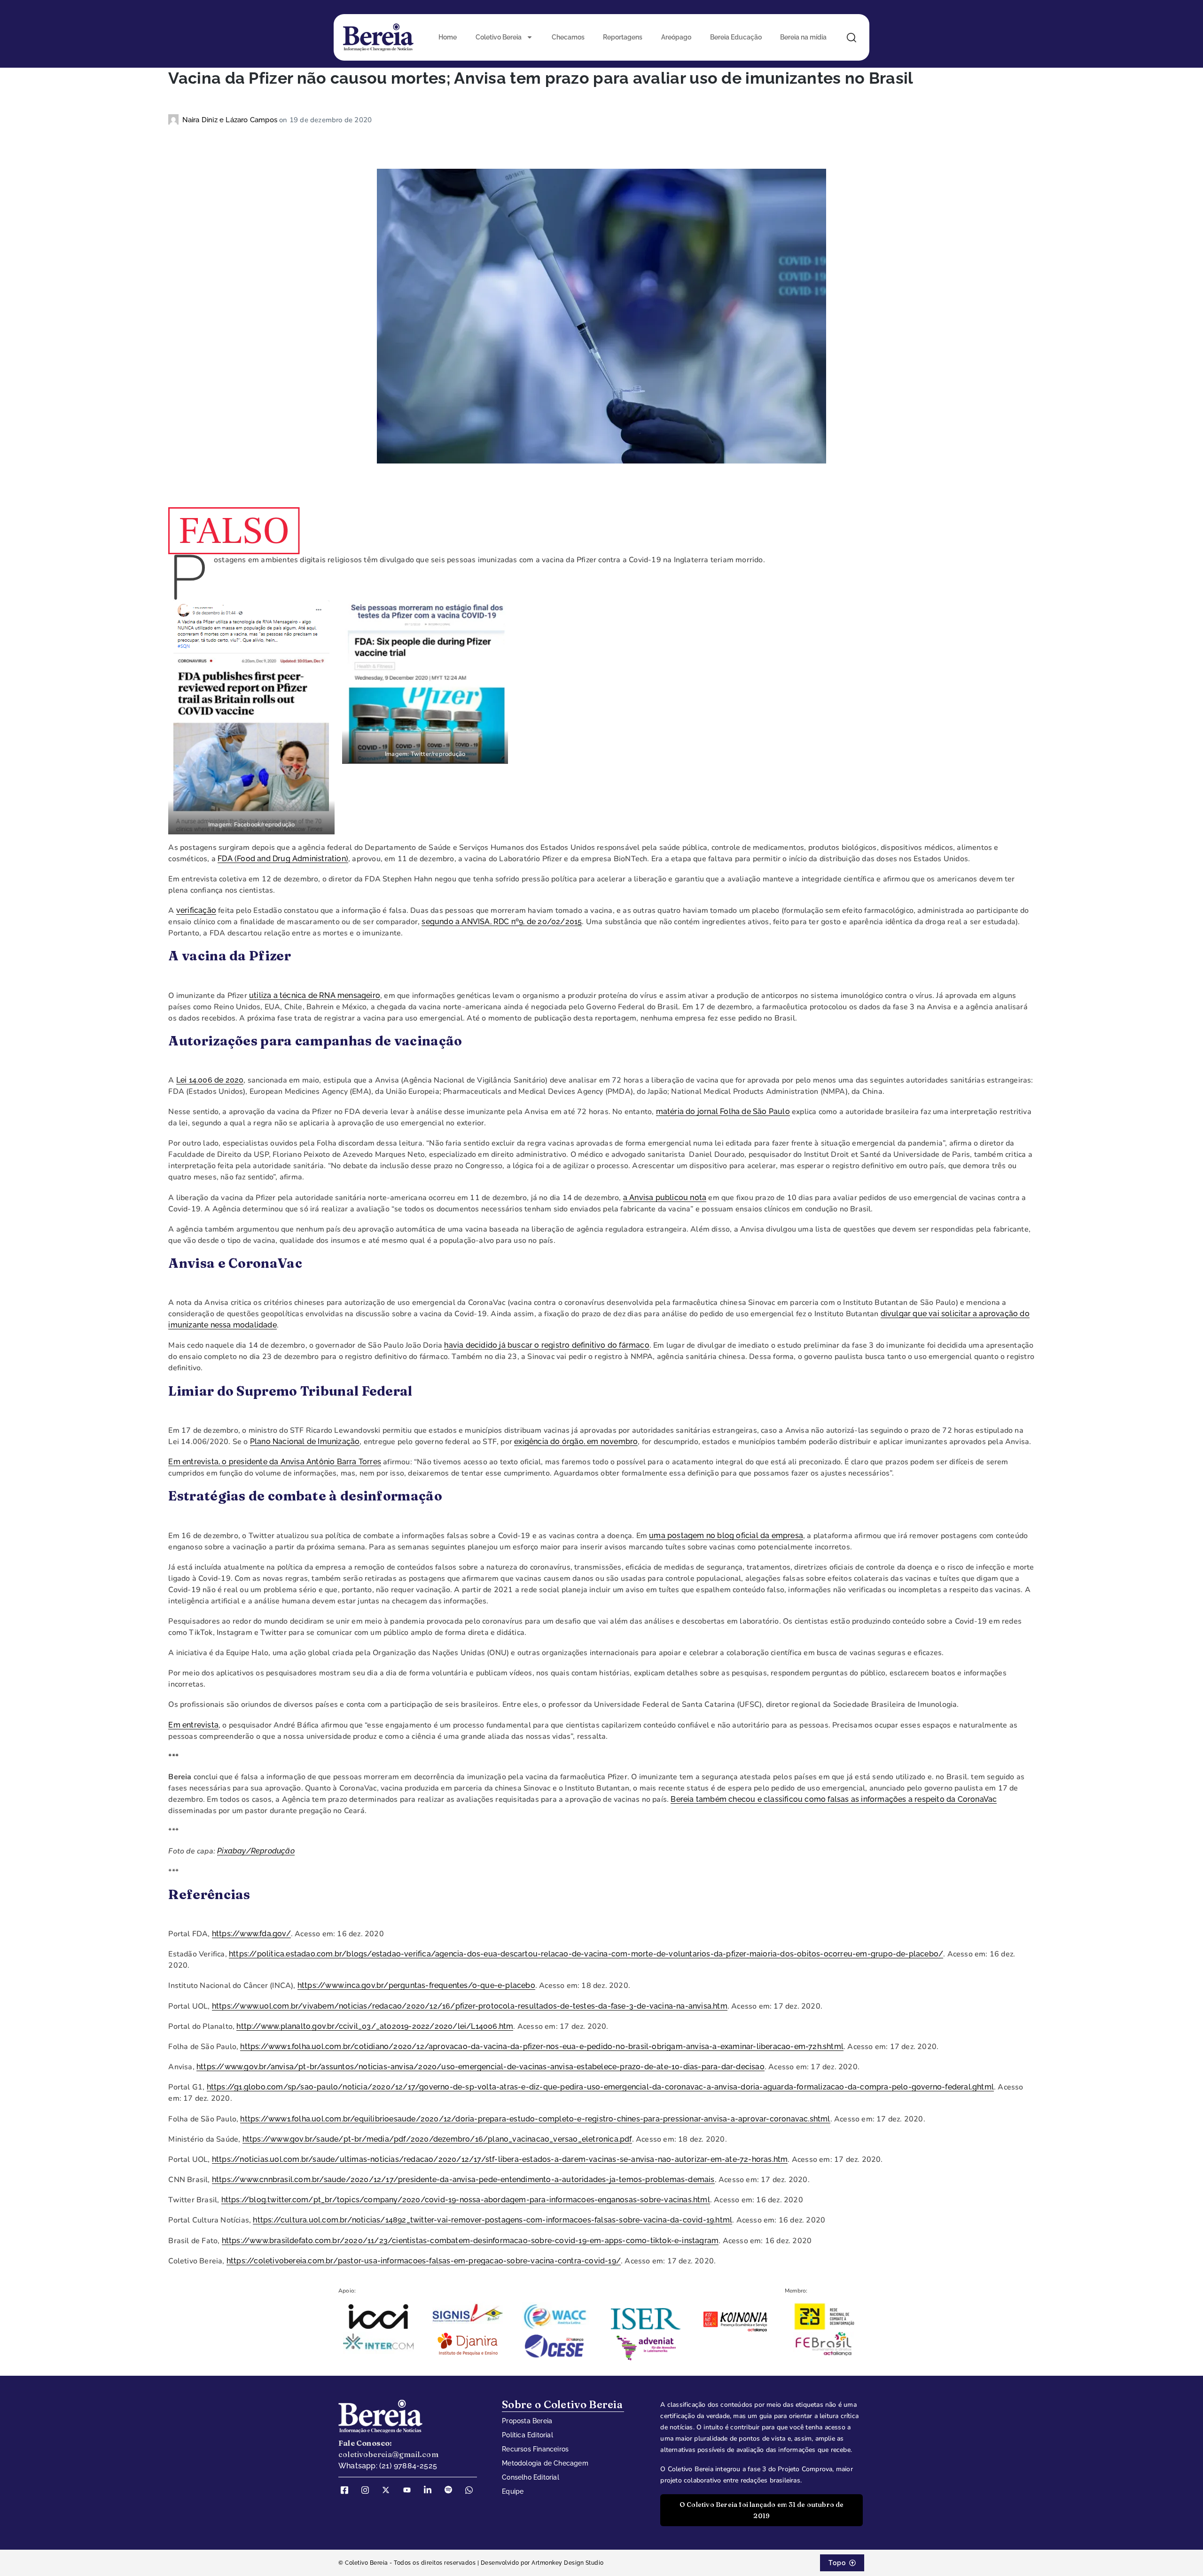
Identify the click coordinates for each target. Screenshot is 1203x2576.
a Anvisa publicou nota (665, 1198)
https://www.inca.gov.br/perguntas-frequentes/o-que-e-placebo (416, 1985)
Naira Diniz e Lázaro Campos (231, 120)
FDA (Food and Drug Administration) (283, 859)
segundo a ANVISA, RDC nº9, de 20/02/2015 (502, 922)
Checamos (568, 37)
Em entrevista (193, 1725)
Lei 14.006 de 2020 (210, 1080)
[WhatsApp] (472, 2490)
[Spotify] (452, 2490)
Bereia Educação (736, 37)
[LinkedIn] (431, 2490)
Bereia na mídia (803, 37)
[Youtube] (410, 2490)
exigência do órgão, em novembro (576, 1441)
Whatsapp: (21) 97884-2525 (388, 2466)
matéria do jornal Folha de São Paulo (723, 1111)
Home (448, 37)
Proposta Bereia (527, 2421)
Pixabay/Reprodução (256, 1851)
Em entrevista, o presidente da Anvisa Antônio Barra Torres (275, 1462)
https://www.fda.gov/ (251, 1934)
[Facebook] (348, 2490)
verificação (196, 910)
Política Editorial (527, 2435)
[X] (389, 2490)
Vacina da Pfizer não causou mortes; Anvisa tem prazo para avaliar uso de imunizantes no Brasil (541, 78)
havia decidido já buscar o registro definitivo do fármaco (547, 1345)
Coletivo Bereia (499, 37)
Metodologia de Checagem (545, 2463)
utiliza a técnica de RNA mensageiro (315, 995)
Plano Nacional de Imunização (305, 1441)
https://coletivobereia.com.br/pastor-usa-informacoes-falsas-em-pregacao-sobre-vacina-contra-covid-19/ (424, 2261)
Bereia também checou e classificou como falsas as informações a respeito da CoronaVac (834, 1799)
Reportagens (623, 37)
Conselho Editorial (531, 2477)
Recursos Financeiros (535, 2449)
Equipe (513, 2491)
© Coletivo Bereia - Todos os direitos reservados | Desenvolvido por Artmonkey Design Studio (471, 2563)
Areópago (676, 37)
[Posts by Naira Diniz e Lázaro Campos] (175, 120)
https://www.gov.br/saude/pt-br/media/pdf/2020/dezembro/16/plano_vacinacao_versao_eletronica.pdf (437, 2139)
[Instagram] (368, 2490)
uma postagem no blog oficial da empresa (726, 1535)
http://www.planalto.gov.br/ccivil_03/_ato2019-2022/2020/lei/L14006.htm (375, 2026)
